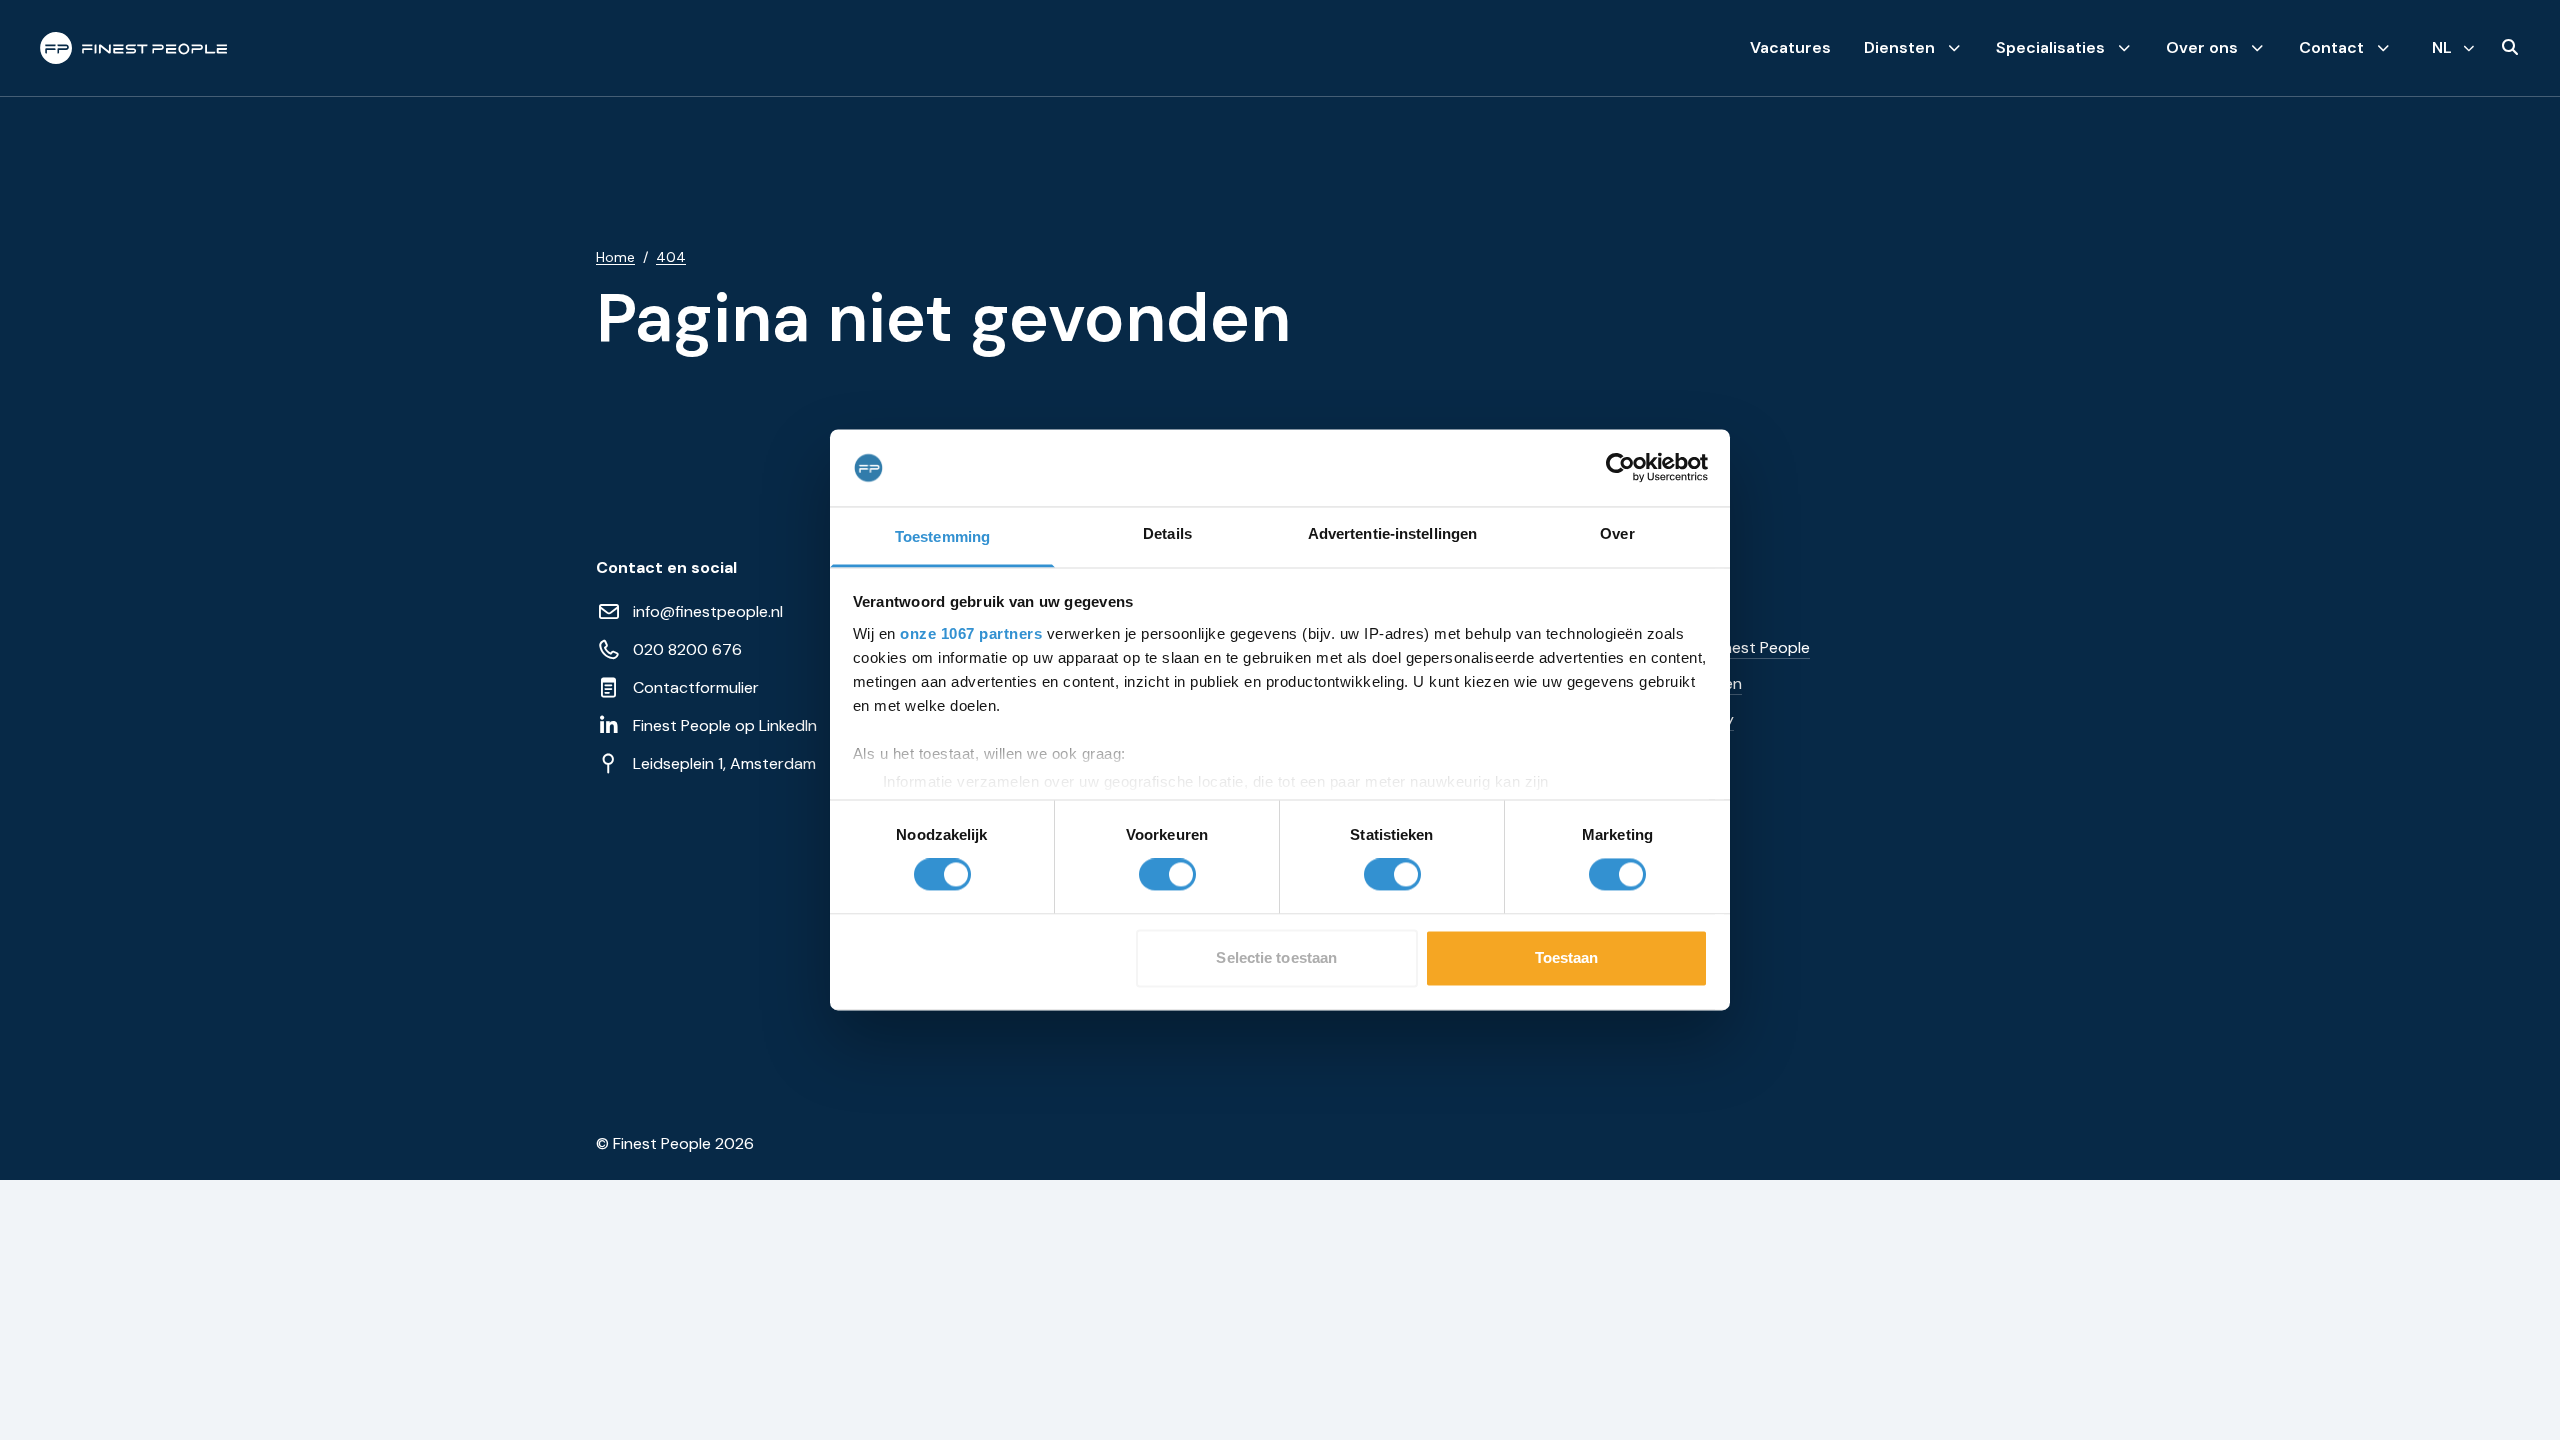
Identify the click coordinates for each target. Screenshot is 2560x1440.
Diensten (1899, 47)
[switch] (1167, 875)
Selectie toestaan (1276, 957)
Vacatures (1790, 47)
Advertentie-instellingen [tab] (1392, 533)
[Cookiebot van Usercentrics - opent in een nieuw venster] (1620, 468)
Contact (2331, 47)
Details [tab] (1167, 533)
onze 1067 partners (971, 633)
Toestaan (1567, 957)
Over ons (2202, 47)
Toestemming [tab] (942, 536)
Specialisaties (2050, 47)
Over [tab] (1617, 533)
